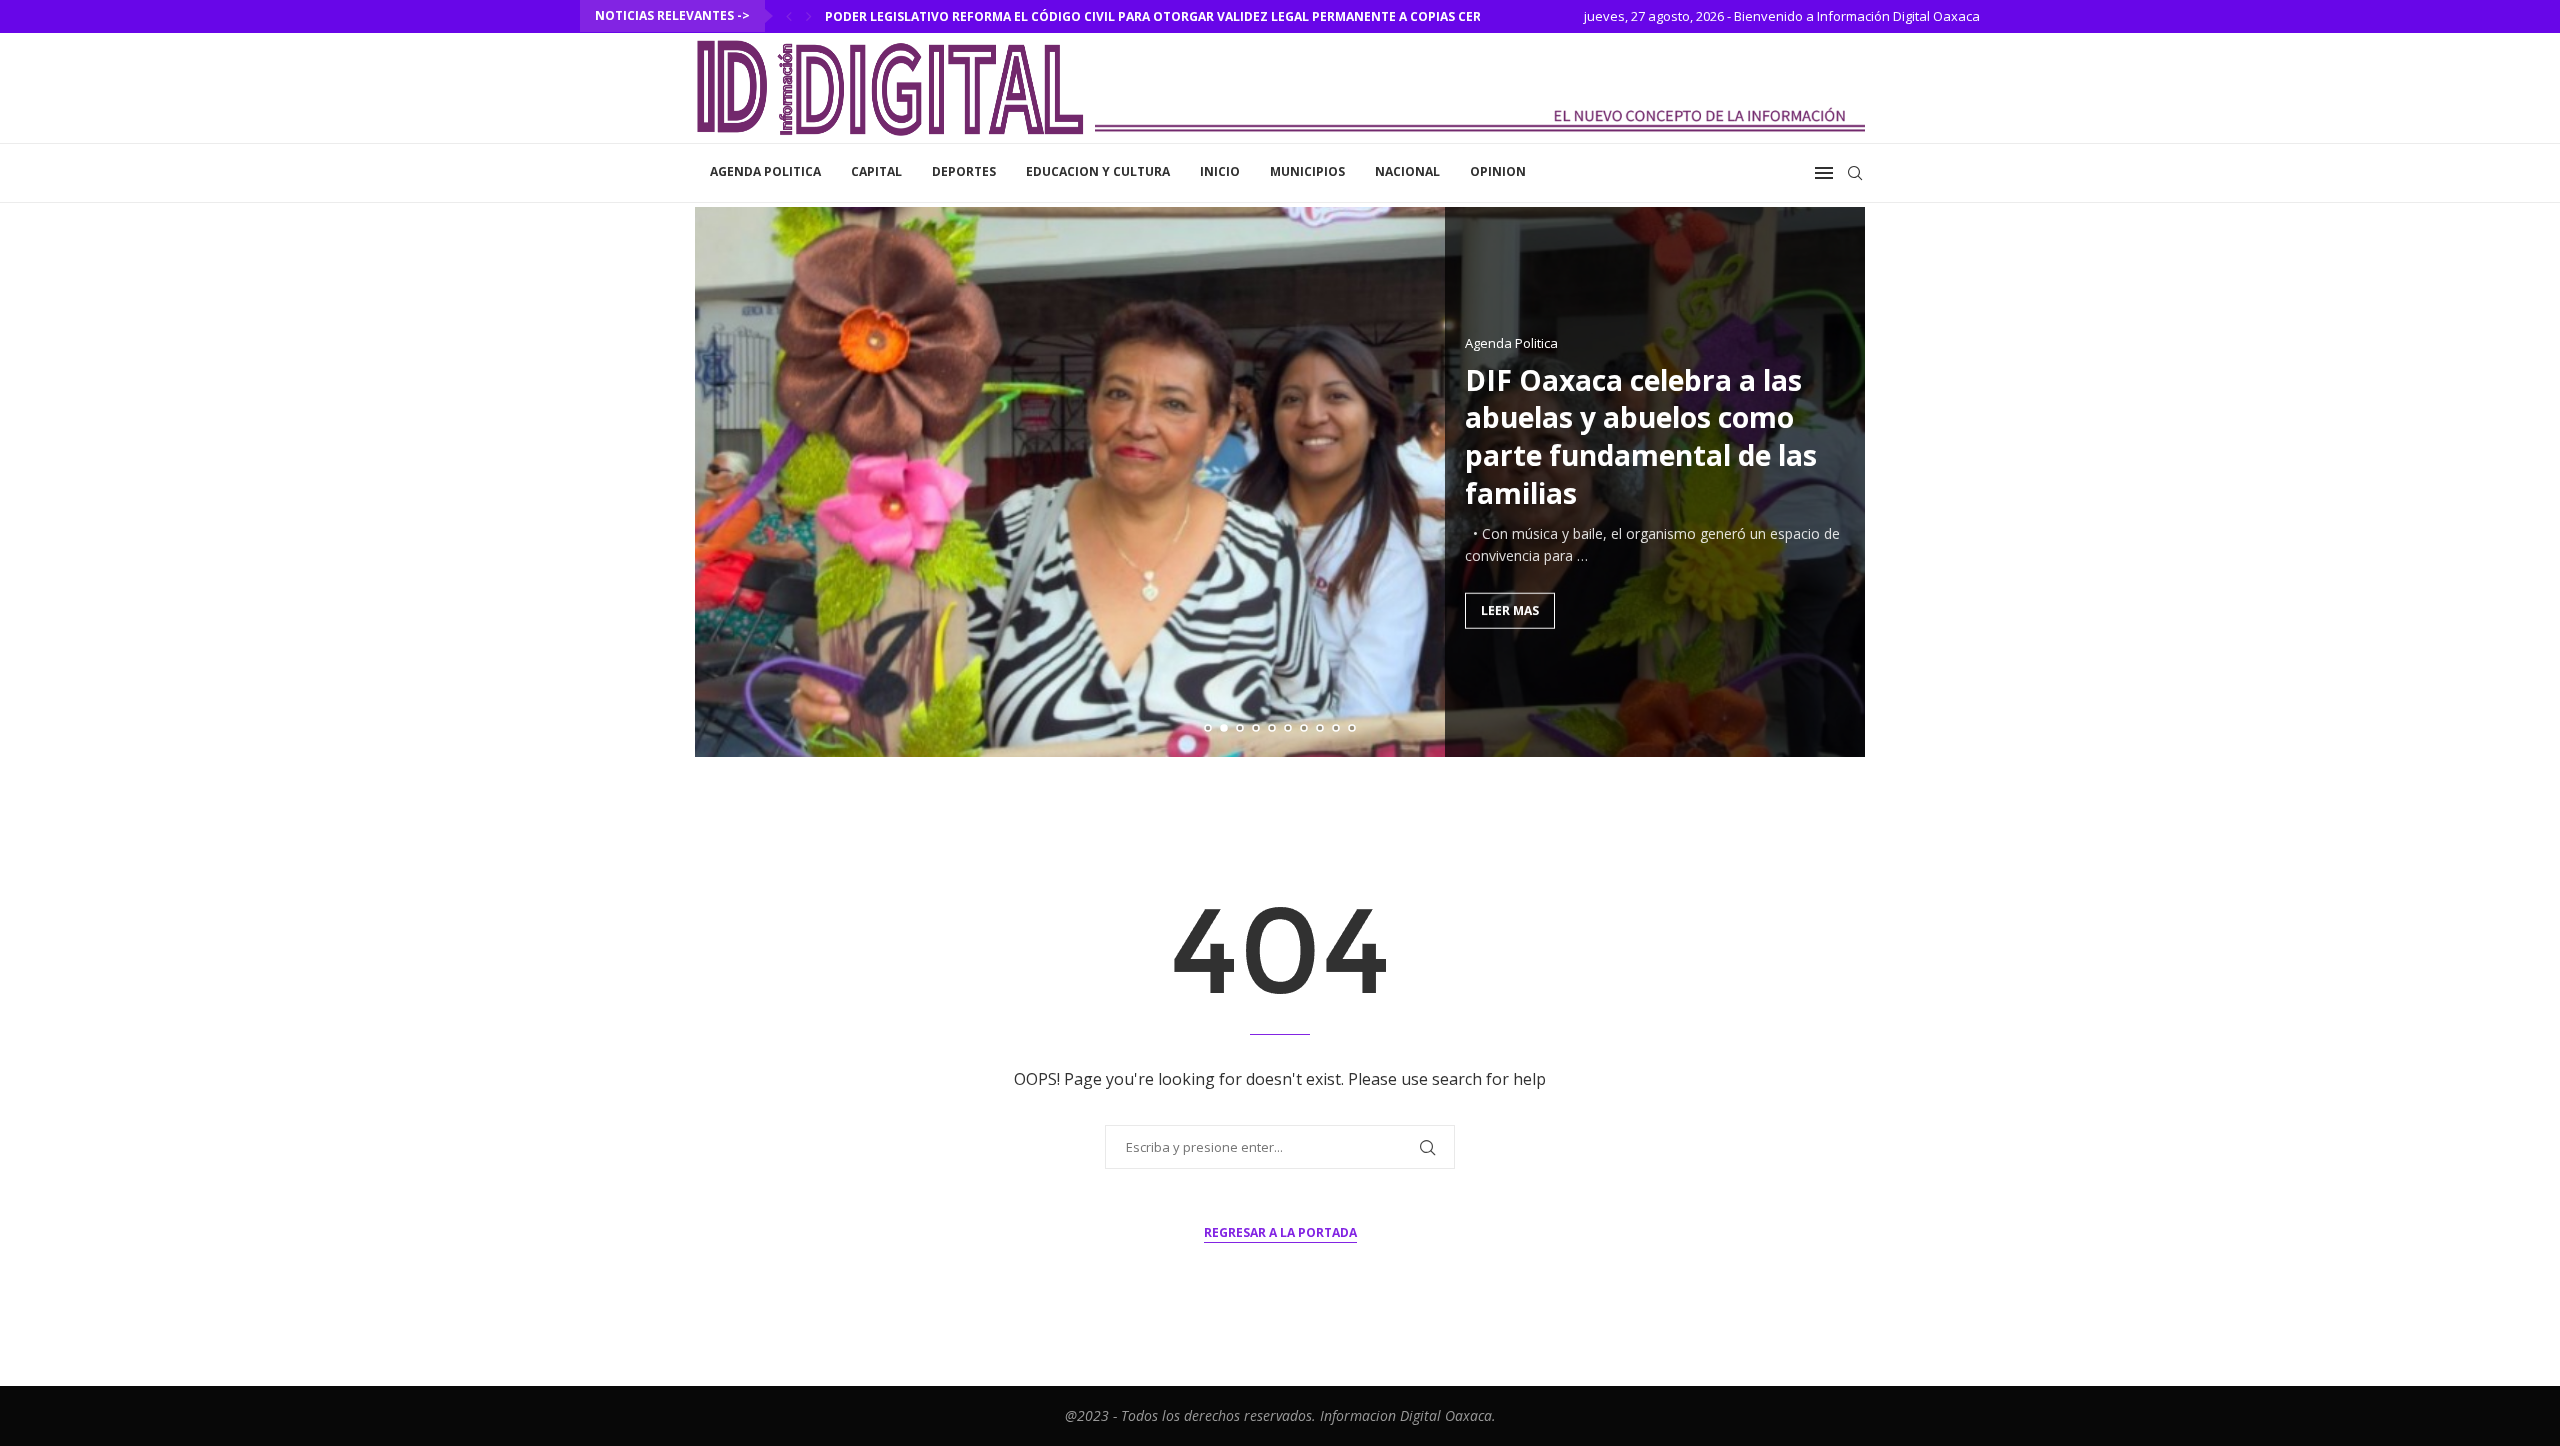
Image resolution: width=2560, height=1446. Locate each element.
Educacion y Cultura (1098, 171)
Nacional (1407, 171)
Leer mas (1510, 609)
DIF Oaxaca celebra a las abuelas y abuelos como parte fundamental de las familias (1641, 435)
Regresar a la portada (1280, 1232)
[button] (789, 16)
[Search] (1855, 173)
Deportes (964, 171)
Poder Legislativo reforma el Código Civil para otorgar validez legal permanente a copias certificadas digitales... (1223, 16)
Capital (876, 171)
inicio (1220, 171)
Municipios (1307, 171)
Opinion (1498, 171)
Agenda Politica (765, 171)
